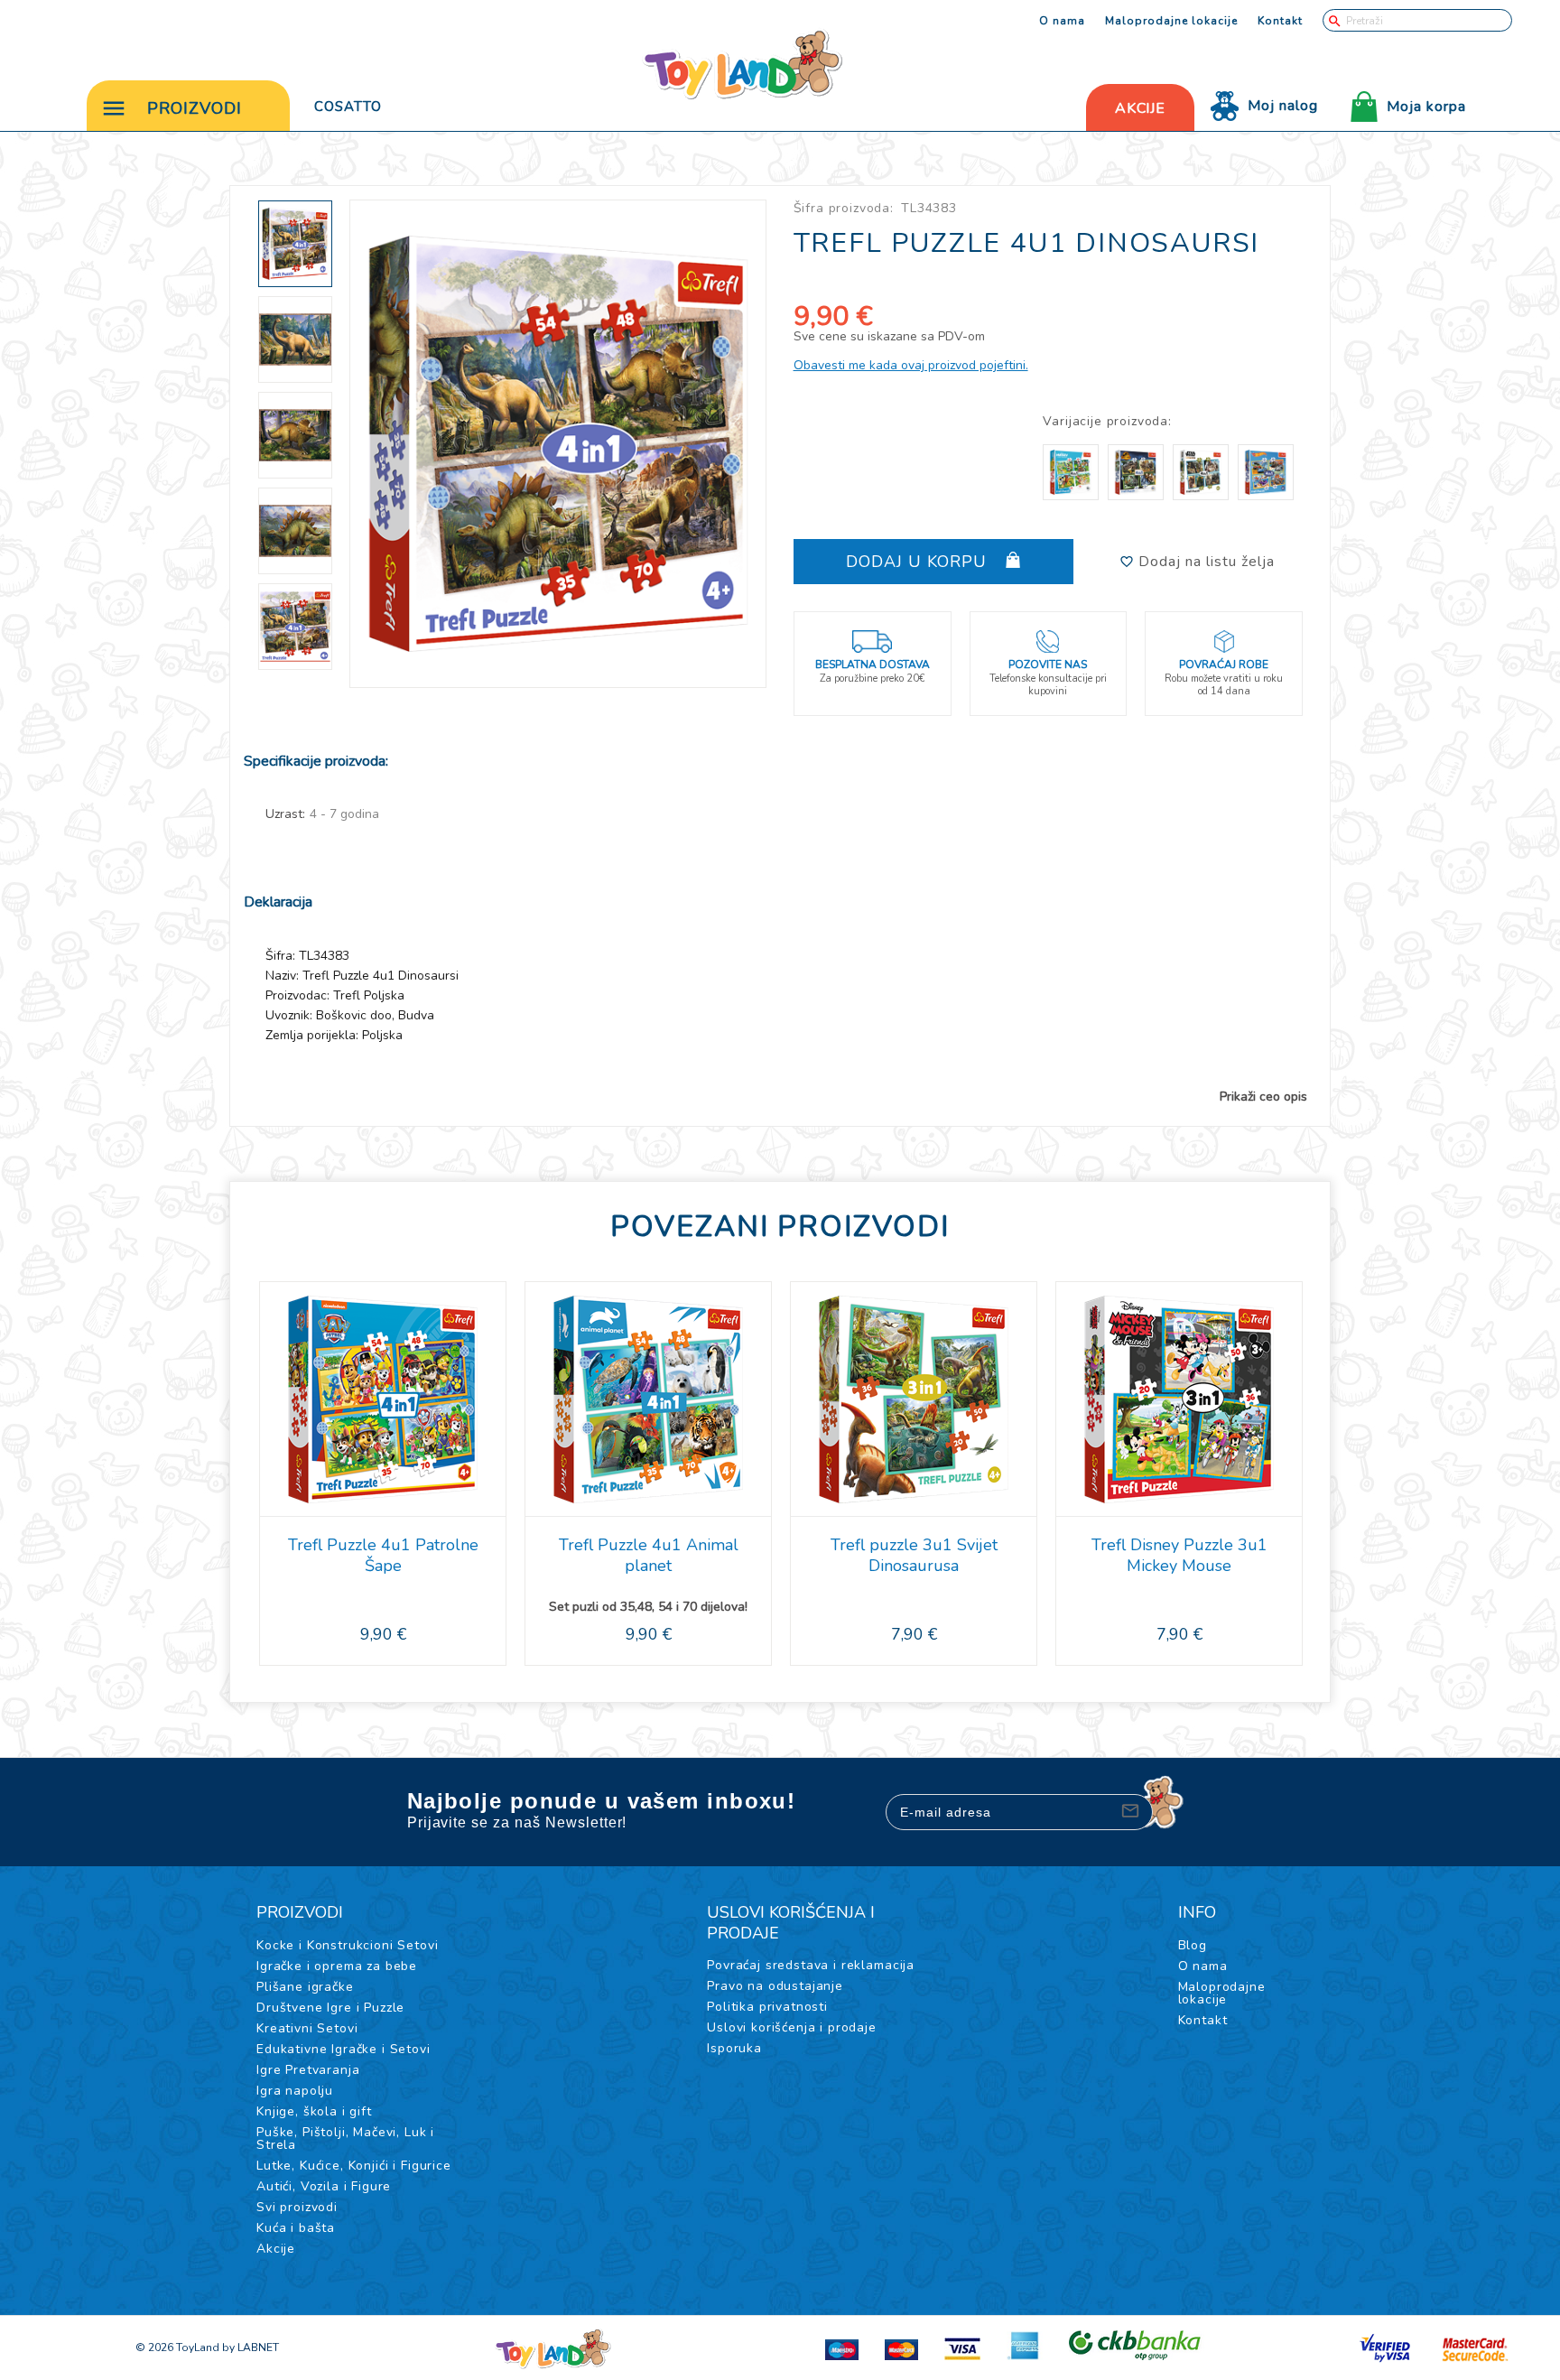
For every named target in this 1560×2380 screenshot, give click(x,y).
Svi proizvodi (297, 2207)
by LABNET (251, 2347)
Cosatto (348, 107)
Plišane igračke (305, 1987)
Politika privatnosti (767, 2007)
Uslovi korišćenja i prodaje (792, 2027)
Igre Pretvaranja (308, 2070)
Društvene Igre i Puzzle (330, 2008)
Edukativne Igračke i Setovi (344, 2049)
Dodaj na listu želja (1204, 562)
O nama (1062, 21)
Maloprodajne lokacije (1171, 21)
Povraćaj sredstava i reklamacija (811, 1965)
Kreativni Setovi (307, 2028)
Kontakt (1280, 21)
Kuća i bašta (296, 2228)
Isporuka (734, 2048)
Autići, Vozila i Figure (324, 2186)
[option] (558, 444)
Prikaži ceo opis (1263, 1097)
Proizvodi (195, 108)
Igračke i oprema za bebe (337, 1966)
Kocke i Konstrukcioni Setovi (348, 1945)
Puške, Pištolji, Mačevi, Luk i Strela (345, 2138)
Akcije (276, 2249)
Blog (1193, 1945)
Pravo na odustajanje (775, 1986)
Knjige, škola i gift (314, 2111)
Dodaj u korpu (919, 562)
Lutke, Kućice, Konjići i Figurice (354, 2166)
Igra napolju (295, 2091)
